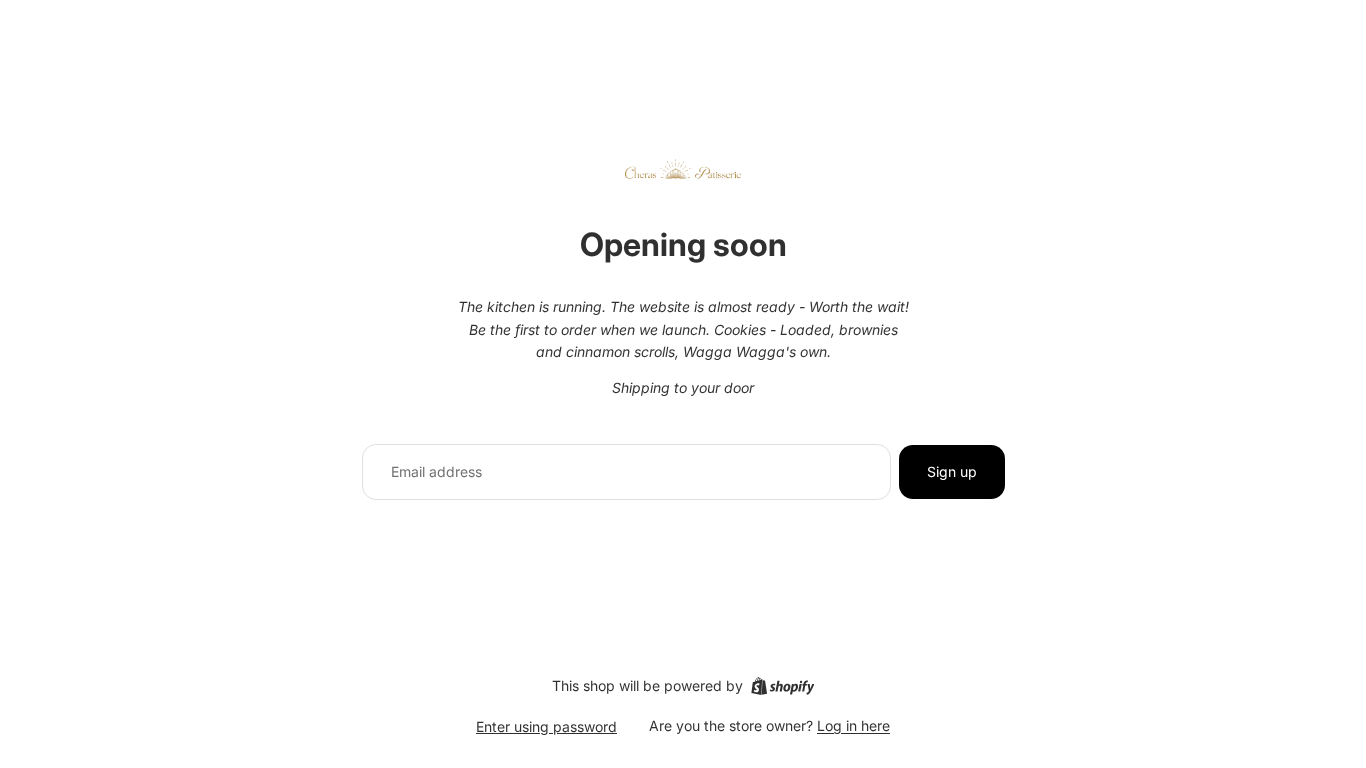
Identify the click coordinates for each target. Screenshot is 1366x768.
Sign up (952, 471)
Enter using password (546, 726)
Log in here (853, 725)
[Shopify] (782, 686)
